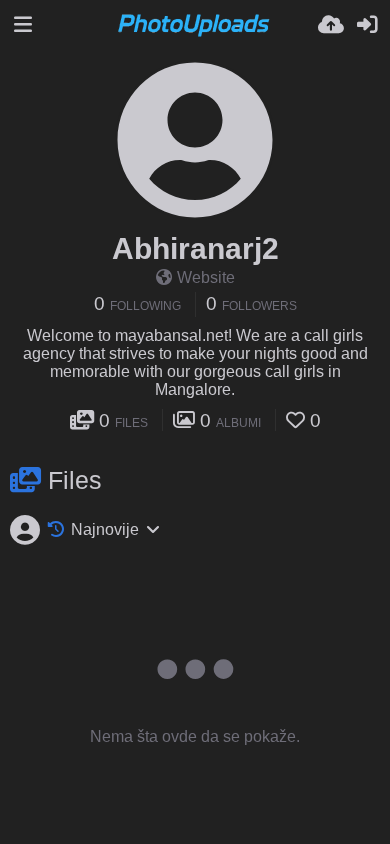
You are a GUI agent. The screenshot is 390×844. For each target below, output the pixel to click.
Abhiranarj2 (195, 248)
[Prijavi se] (367, 25)
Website (206, 277)
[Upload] (331, 25)
